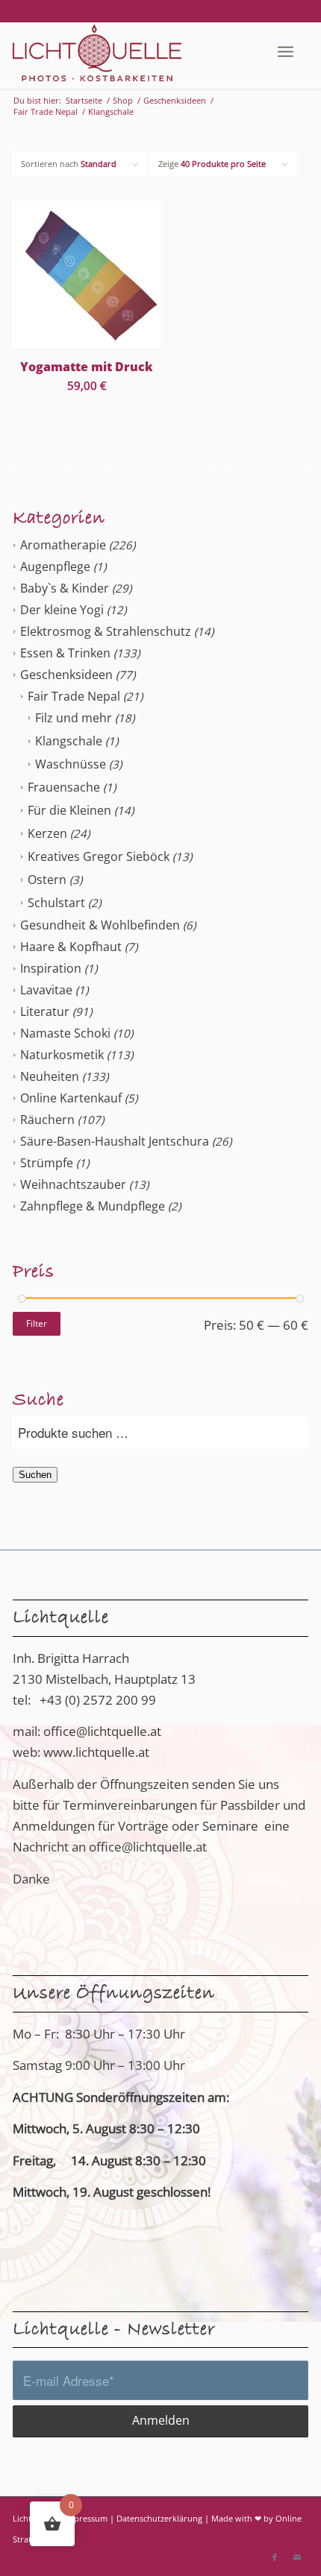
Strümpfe (47, 1163)
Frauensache (64, 787)
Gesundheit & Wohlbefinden (100, 925)
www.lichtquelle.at (96, 1752)
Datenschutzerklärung (159, 2518)
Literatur (45, 1011)
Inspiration (51, 968)
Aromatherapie (63, 545)
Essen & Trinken (65, 653)
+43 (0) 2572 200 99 (98, 1700)
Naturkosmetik (62, 1055)
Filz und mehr (74, 718)
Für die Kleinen (69, 810)
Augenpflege (55, 566)
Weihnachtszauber (73, 1184)
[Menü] (286, 51)
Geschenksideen (66, 675)
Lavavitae (46, 990)
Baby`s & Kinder (65, 588)
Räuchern (47, 1120)
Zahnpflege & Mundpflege (93, 1206)
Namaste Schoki (65, 1033)
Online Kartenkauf (71, 1098)
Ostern (47, 880)
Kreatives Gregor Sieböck (99, 856)
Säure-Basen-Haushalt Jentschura (115, 1141)
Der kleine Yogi (62, 610)
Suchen (35, 1475)
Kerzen (47, 833)
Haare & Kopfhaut (71, 947)
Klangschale (69, 741)
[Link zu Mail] (297, 2557)
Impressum (86, 2518)
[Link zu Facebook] (275, 2557)
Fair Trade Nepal (74, 696)
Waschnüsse (71, 764)
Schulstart (56, 903)
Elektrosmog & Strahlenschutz (106, 631)
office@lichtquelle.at (102, 1731)
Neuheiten (50, 1076)
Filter (37, 1323)
